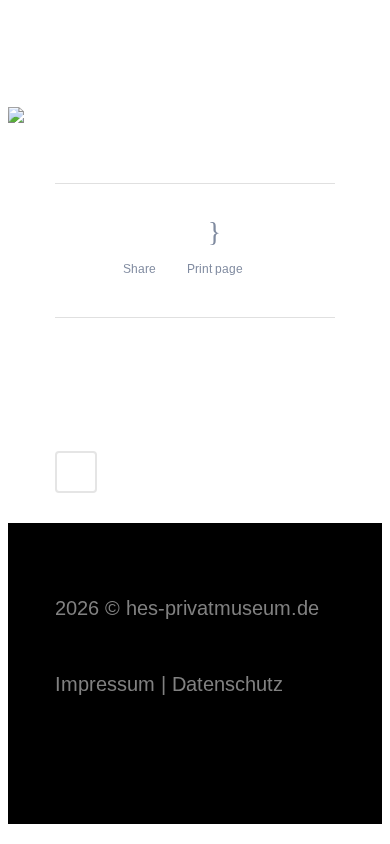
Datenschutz (227, 684)
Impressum (105, 684)
